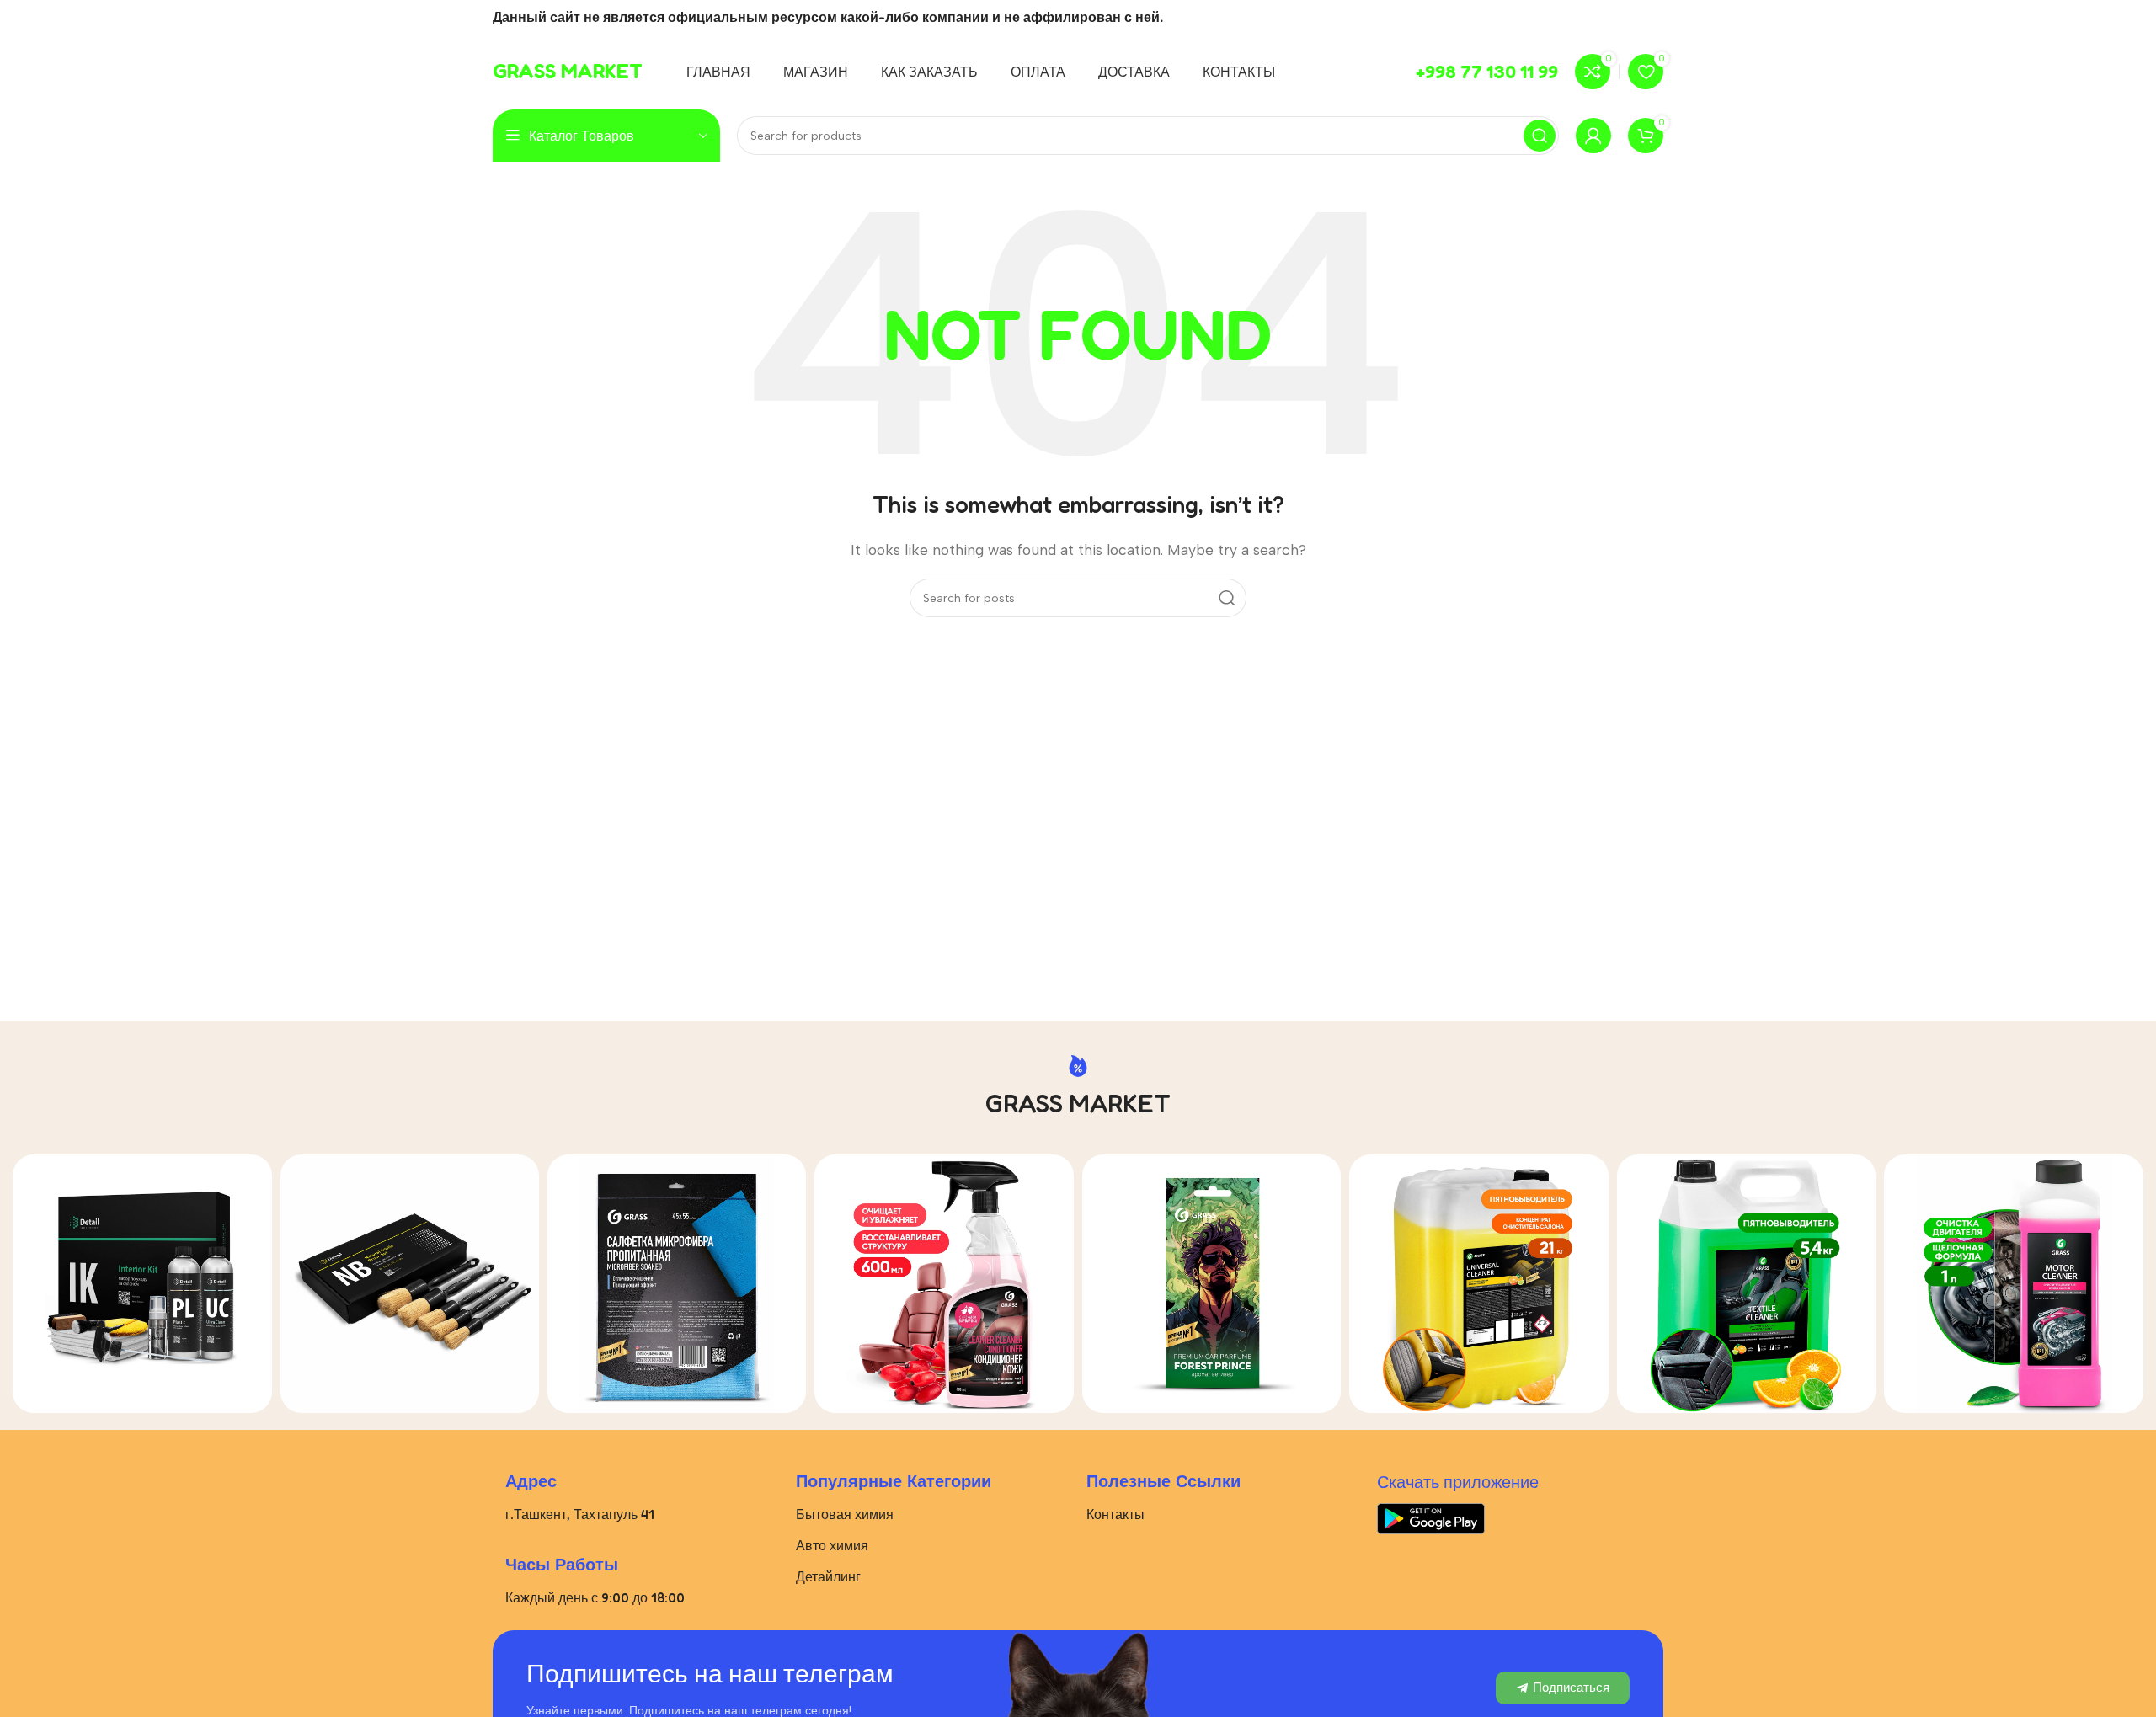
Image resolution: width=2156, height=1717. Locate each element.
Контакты (1115, 1514)
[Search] (1540, 136)
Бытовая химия (845, 1514)
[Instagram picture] (142, 1284)
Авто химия (832, 1545)
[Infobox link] (568, 72)
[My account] (1593, 136)
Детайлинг (828, 1576)
